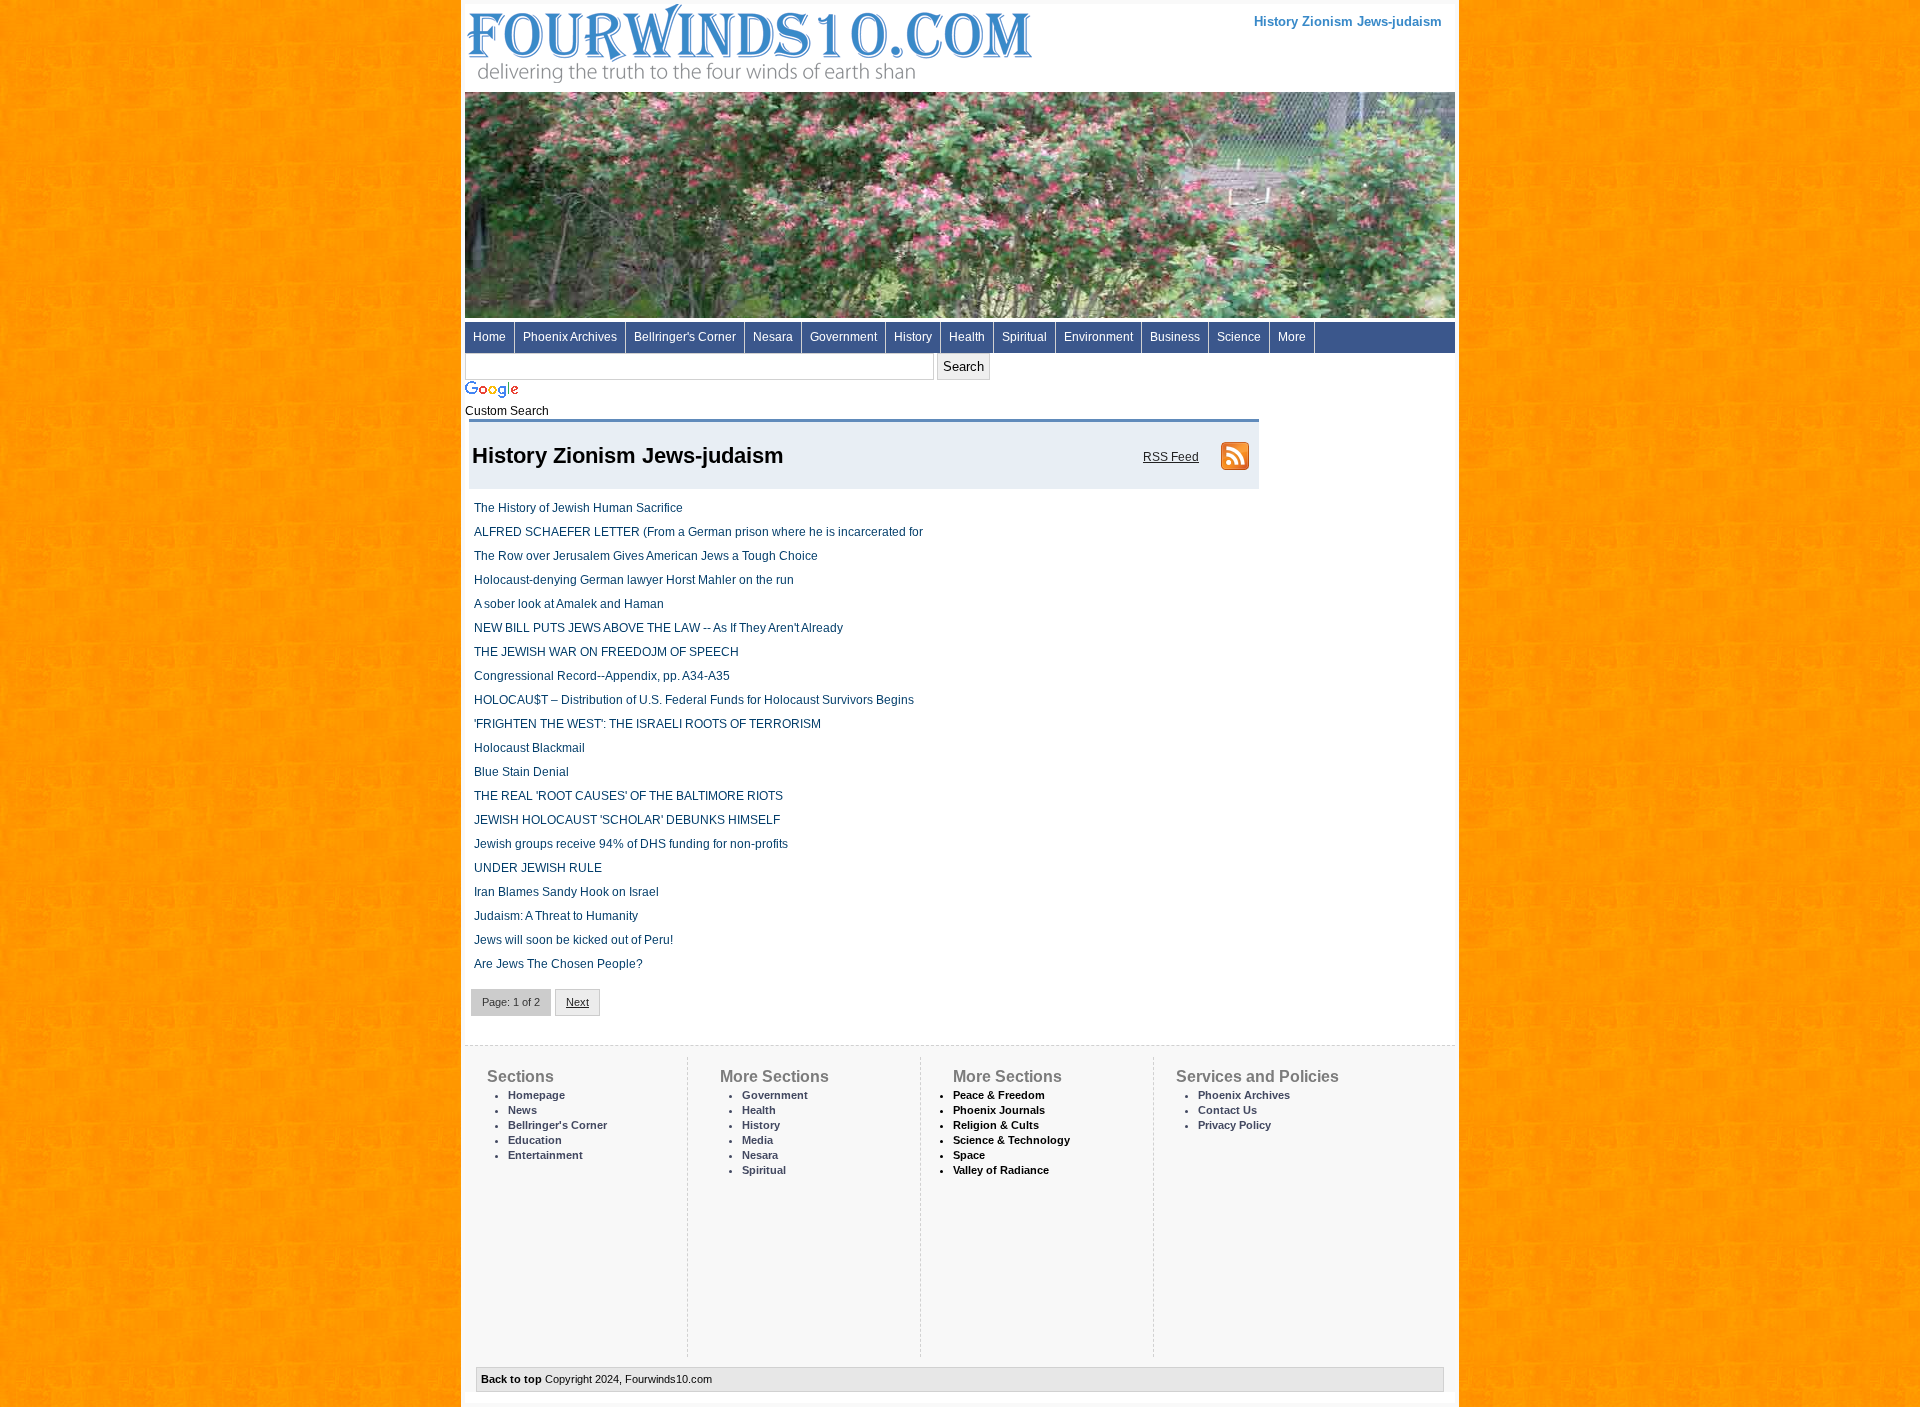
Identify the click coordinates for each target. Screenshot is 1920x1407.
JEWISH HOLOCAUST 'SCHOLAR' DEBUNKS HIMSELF (627, 820)
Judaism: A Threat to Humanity (556, 916)
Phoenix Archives (570, 337)
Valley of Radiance (1001, 1170)
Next (577, 1002)
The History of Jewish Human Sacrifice (578, 508)
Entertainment (545, 1155)
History (913, 337)
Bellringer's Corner (685, 337)
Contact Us (1227, 1110)
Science (1239, 337)
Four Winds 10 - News (665, 39)
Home (489, 337)
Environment (1098, 337)
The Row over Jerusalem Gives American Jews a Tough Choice (646, 556)
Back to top (511, 1379)
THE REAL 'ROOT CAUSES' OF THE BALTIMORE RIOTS (628, 796)
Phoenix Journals (999, 1110)
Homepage (536, 1095)
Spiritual (1024, 337)
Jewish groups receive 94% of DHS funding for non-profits (631, 844)
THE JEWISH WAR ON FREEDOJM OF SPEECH (606, 652)
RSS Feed (1171, 457)
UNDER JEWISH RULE (538, 868)
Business (1175, 337)
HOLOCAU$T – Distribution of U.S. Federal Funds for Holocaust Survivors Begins (694, 700)
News (522, 1110)
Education (535, 1140)
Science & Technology (1011, 1140)
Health (967, 337)
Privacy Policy (1234, 1125)
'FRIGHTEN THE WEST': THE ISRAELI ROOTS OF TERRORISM (647, 724)
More (1292, 337)
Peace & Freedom (999, 1095)
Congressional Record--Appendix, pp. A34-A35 (602, 676)
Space (969, 1155)
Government (843, 337)
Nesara (773, 337)
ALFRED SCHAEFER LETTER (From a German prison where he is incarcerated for (698, 532)
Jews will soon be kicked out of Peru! (573, 940)
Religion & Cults (996, 1125)
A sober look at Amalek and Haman (569, 604)
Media (757, 1140)
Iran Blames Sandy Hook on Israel (566, 892)
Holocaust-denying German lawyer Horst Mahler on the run (634, 580)
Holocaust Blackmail (529, 748)
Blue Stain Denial (521, 772)
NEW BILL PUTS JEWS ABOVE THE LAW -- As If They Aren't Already (658, 628)
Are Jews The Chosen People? (558, 964)
